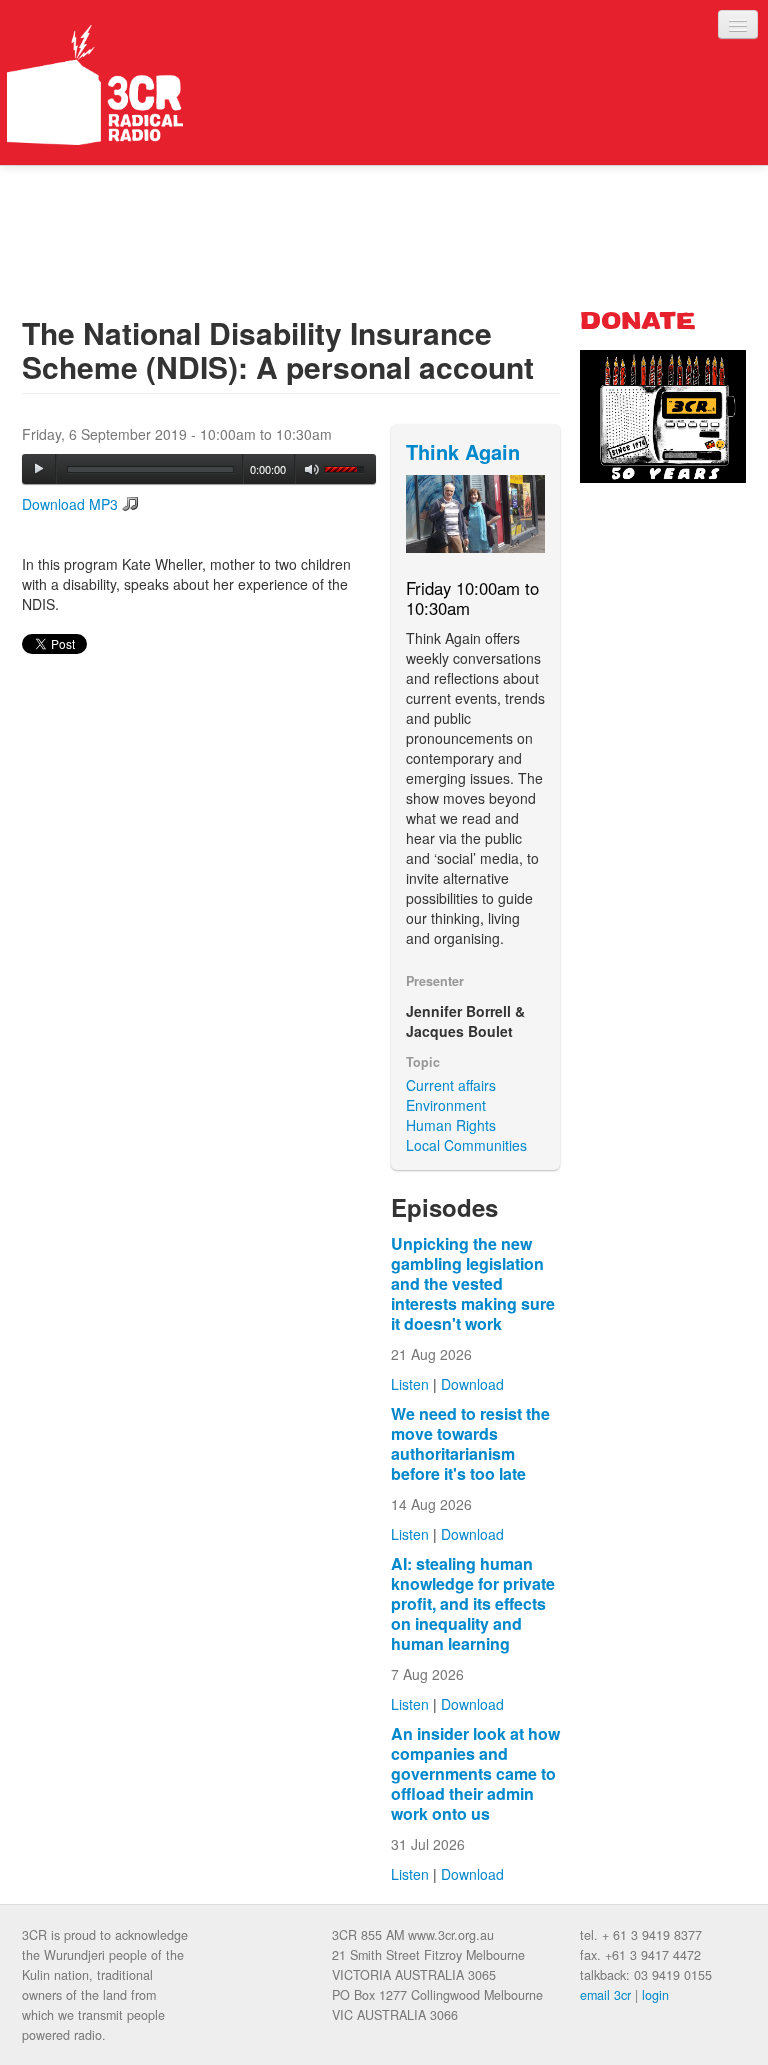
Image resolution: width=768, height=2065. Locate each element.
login (655, 1995)
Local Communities (466, 1145)
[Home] (95, 85)
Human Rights (451, 1125)
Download (472, 1384)
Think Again (463, 451)
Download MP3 (70, 504)
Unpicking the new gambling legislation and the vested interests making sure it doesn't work (473, 1283)
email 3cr (605, 1995)
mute (312, 469)
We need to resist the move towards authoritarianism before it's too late (470, 1443)
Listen (410, 1384)
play (39, 469)
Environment (446, 1105)
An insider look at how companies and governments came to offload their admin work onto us (475, 1773)
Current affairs (451, 1085)
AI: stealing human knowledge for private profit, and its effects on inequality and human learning (473, 1603)
